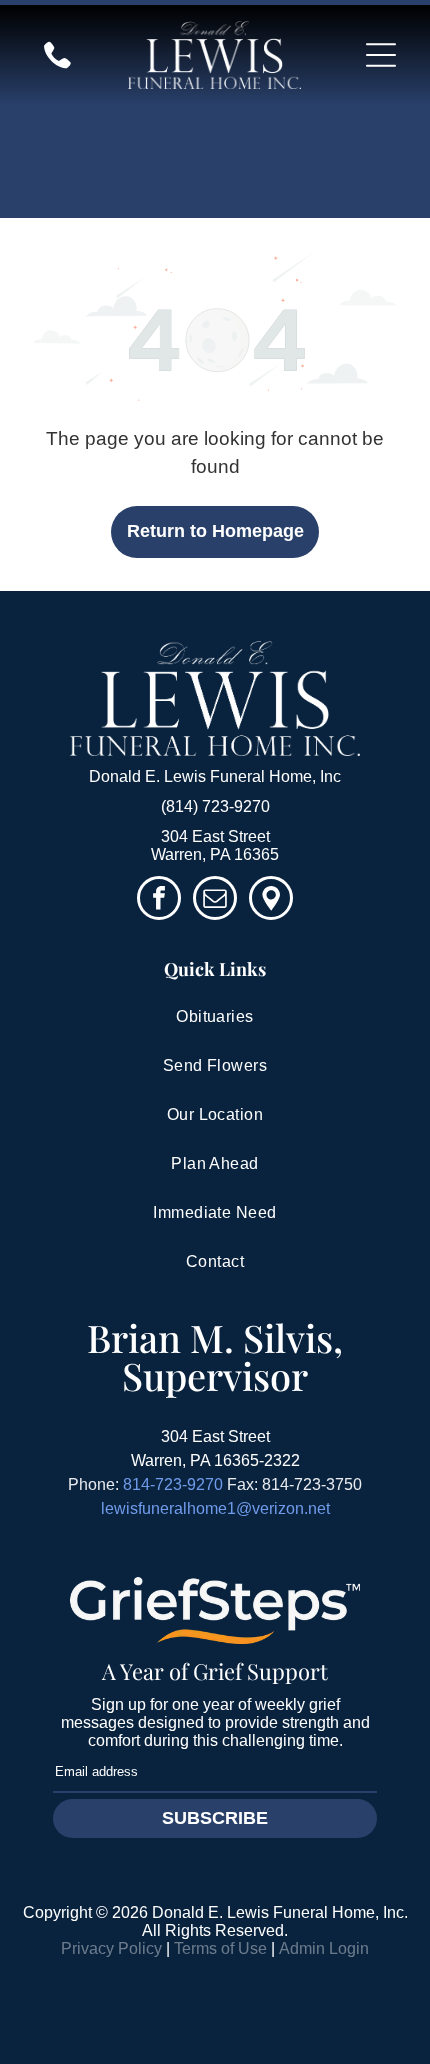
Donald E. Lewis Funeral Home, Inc (215, 776)
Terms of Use (220, 1948)
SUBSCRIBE (215, 1818)
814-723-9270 (173, 1484)
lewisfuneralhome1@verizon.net (215, 1508)
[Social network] (271, 900)
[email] (215, 900)
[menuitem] (215, 1017)
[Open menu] (381, 55)
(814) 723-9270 (215, 806)
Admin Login (324, 1948)
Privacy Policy (111, 1948)
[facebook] (159, 900)
